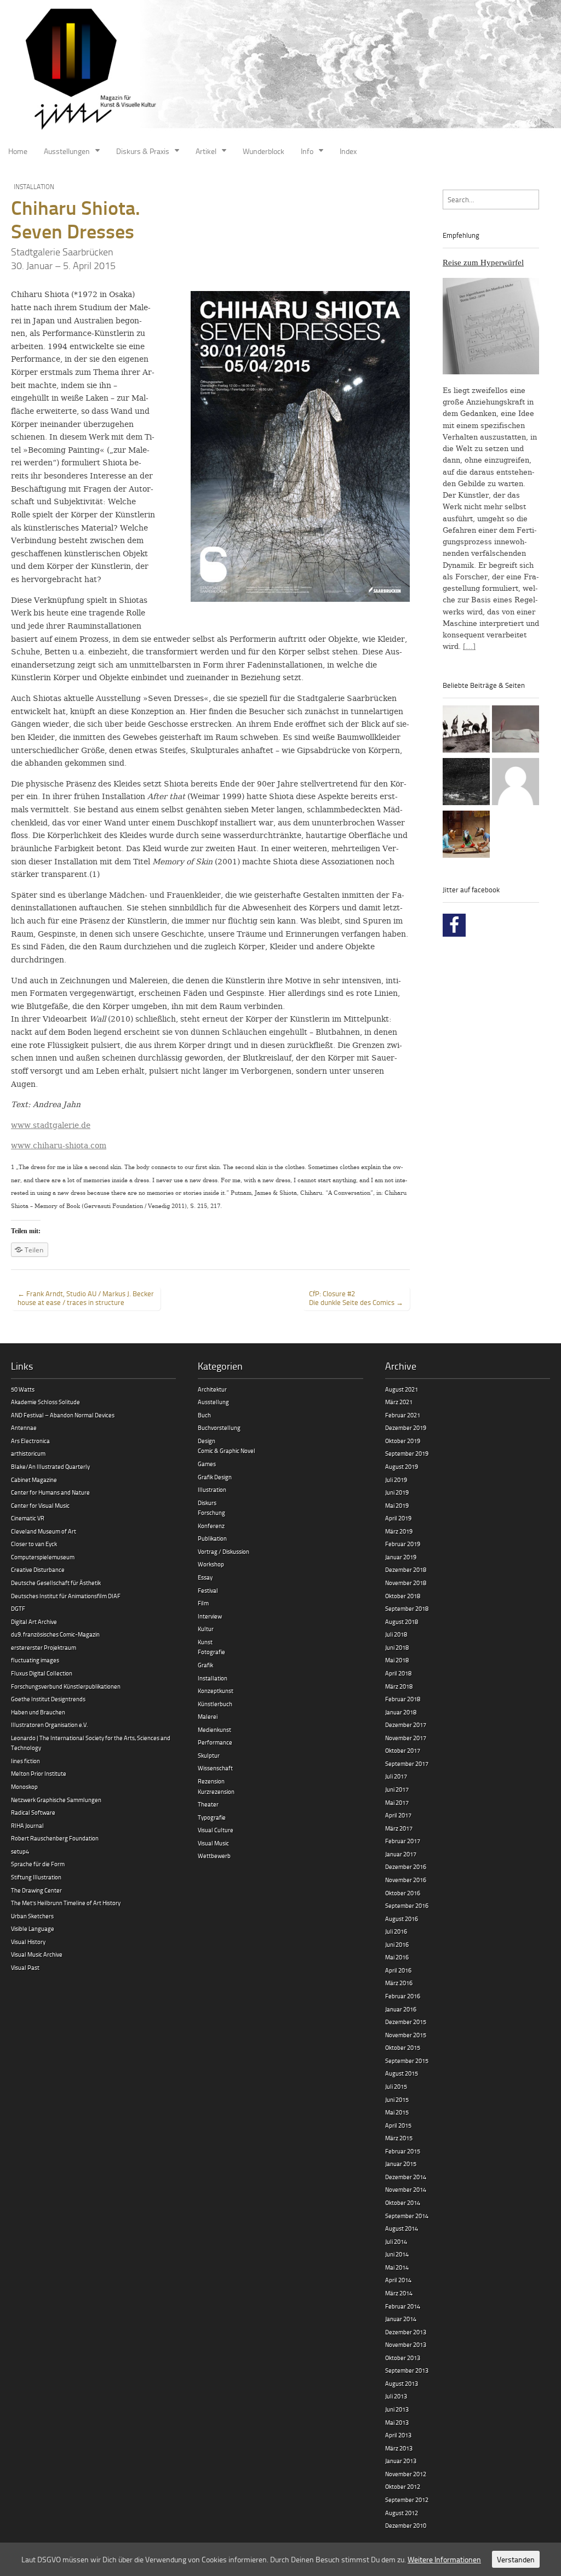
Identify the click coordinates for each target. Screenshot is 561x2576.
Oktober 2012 (403, 2486)
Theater (208, 1804)
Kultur (206, 1629)
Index (348, 151)
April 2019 (398, 1518)
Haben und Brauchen (38, 1712)
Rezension (211, 1781)
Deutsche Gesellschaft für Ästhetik (56, 1583)
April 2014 (398, 2280)
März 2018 (399, 1686)
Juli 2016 (396, 1931)
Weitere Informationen (444, 2559)
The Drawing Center (36, 1890)
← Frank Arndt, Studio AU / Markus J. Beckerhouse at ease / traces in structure (86, 1298)
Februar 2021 (403, 1415)
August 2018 (402, 1622)
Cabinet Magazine (34, 1480)
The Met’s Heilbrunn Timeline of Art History (66, 1903)
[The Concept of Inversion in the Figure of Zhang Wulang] (466, 731)
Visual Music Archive (37, 1954)
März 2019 (399, 1531)
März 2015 (399, 2138)
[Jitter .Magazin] (280, 70)
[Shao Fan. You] (516, 731)
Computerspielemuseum (43, 1557)
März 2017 (399, 1828)
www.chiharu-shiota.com (59, 1145)
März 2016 (399, 1983)
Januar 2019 (401, 1557)
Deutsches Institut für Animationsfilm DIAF (66, 1596)
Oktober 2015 (403, 2047)
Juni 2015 (397, 2099)
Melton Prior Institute (39, 1773)
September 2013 (407, 2370)
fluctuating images (35, 1660)
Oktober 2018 (403, 1596)
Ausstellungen (67, 151)
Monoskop (24, 1786)
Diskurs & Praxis (143, 151)
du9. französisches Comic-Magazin (55, 1634)
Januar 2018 (401, 1712)
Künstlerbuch (215, 1704)
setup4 (20, 1851)
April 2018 (398, 1673)
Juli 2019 (396, 1480)
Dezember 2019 (406, 1427)
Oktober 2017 (403, 1750)
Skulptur (209, 1755)
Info (307, 151)
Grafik (205, 1665)
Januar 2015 (401, 2164)
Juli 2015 (396, 2086)
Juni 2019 (397, 1492)
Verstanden (516, 2559)
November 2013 (406, 2344)
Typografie (212, 1817)
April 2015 (398, 2125)
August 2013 (402, 2383)
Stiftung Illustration (36, 1877)
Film (203, 1603)
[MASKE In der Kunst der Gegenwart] (466, 836)
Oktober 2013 (403, 2358)
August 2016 (402, 1919)
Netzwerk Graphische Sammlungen (56, 1800)
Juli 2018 (396, 1634)
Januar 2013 (401, 2461)
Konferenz (211, 1526)
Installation (34, 187)
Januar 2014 (401, 2319)
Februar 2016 (403, 1996)
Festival (208, 1590)
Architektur (212, 1389)
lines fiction (25, 1761)
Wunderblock (264, 151)
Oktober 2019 (403, 1441)
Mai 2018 (397, 1660)
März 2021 (399, 1402)
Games (207, 1464)
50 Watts (23, 1389)
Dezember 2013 (406, 2332)
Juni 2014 (397, 2254)
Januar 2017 (401, 1854)
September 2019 (407, 1453)
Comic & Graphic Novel (227, 1451)
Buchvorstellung (219, 1427)
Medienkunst (214, 1729)
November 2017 (406, 1738)
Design (207, 1441)
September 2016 (407, 1905)
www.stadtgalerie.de (51, 1125)
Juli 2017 (396, 1776)
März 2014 (399, 2293)
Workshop (211, 1564)
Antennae (24, 1427)
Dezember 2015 (406, 2022)
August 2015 (402, 2073)
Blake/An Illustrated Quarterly (50, 1466)
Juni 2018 (397, 1647)
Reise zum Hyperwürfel (483, 263)
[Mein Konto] (516, 783)
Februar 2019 (403, 1544)
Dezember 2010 (406, 2525)
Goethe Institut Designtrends (48, 1699)
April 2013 (398, 2435)
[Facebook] (454, 925)
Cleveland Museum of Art (44, 1531)
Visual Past (25, 1967)
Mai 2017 (397, 1802)
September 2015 (407, 2061)
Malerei (208, 1716)
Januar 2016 (401, 2009)
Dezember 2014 (406, 2177)
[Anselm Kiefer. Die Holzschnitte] (466, 783)
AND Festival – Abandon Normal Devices (63, 1415)
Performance (215, 1742)
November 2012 (406, 2474)
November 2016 (406, 1880)
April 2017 (398, 1815)
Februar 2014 (403, 2306)
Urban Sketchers (32, 1916)
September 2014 (407, 2216)
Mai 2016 (397, 1957)
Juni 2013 (397, 2409)
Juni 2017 (397, 1789)
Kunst (205, 1642)
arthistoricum (28, 1453)
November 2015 (406, 2035)
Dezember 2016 (406, 1867)
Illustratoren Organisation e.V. (49, 1725)
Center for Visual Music (40, 1505)
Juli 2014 (396, 2241)
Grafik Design (215, 1477)
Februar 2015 (403, 2151)
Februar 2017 (403, 1841)
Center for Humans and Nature (50, 1492)
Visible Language (33, 1928)
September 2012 (407, 2500)
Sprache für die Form (38, 1864)
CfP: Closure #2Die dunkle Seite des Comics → (356, 1298)
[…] (469, 646)
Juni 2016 (397, 1944)
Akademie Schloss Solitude (45, 1402)
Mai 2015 (397, 2112)
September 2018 (407, 1608)
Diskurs (207, 1503)
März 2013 (399, 2448)
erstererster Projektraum (44, 1647)
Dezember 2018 (406, 1569)
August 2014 (402, 2228)
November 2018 (406, 1583)
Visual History (28, 1942)
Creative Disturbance (38, 1569)
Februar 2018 (403, 1699)
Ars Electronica (30, 1441)
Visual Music (213, 1843)
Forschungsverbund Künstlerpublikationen (66, 1686)
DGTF (18, 1608)
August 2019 (402, 1466)
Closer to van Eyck (34, 1544)
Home (18, 151)
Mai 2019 (397, 1505)
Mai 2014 (397, 2267)
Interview (210, 1616)
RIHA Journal (27, 1825)
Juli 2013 (396, 2396)
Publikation (212, 1538)
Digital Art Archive (34, 1622)
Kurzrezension (216, 1791)
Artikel (206, 151)
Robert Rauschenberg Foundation (55, 1838)
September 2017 (407, 1763)
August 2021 (402, 1389)
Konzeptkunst (216, 1691)
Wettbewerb (214, 1856)
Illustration (212, 1489)
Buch (204, 1415)
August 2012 (402, 2513)
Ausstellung (213, 1402)
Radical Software (33, 1812)
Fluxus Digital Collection (42, 1673)
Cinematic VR (28, 1518)
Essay (205, 1577)
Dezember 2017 (406, 1725)
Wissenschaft (215, 1768)
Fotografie (211, 1652)
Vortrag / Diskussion (224, 1551)
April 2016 (398, 1970)
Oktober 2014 (403, 2202)
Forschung (211, 1512)
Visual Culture (216, 1830)
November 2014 (406, 2189)
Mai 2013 (397, 2422)
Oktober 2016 (403, 1893)
